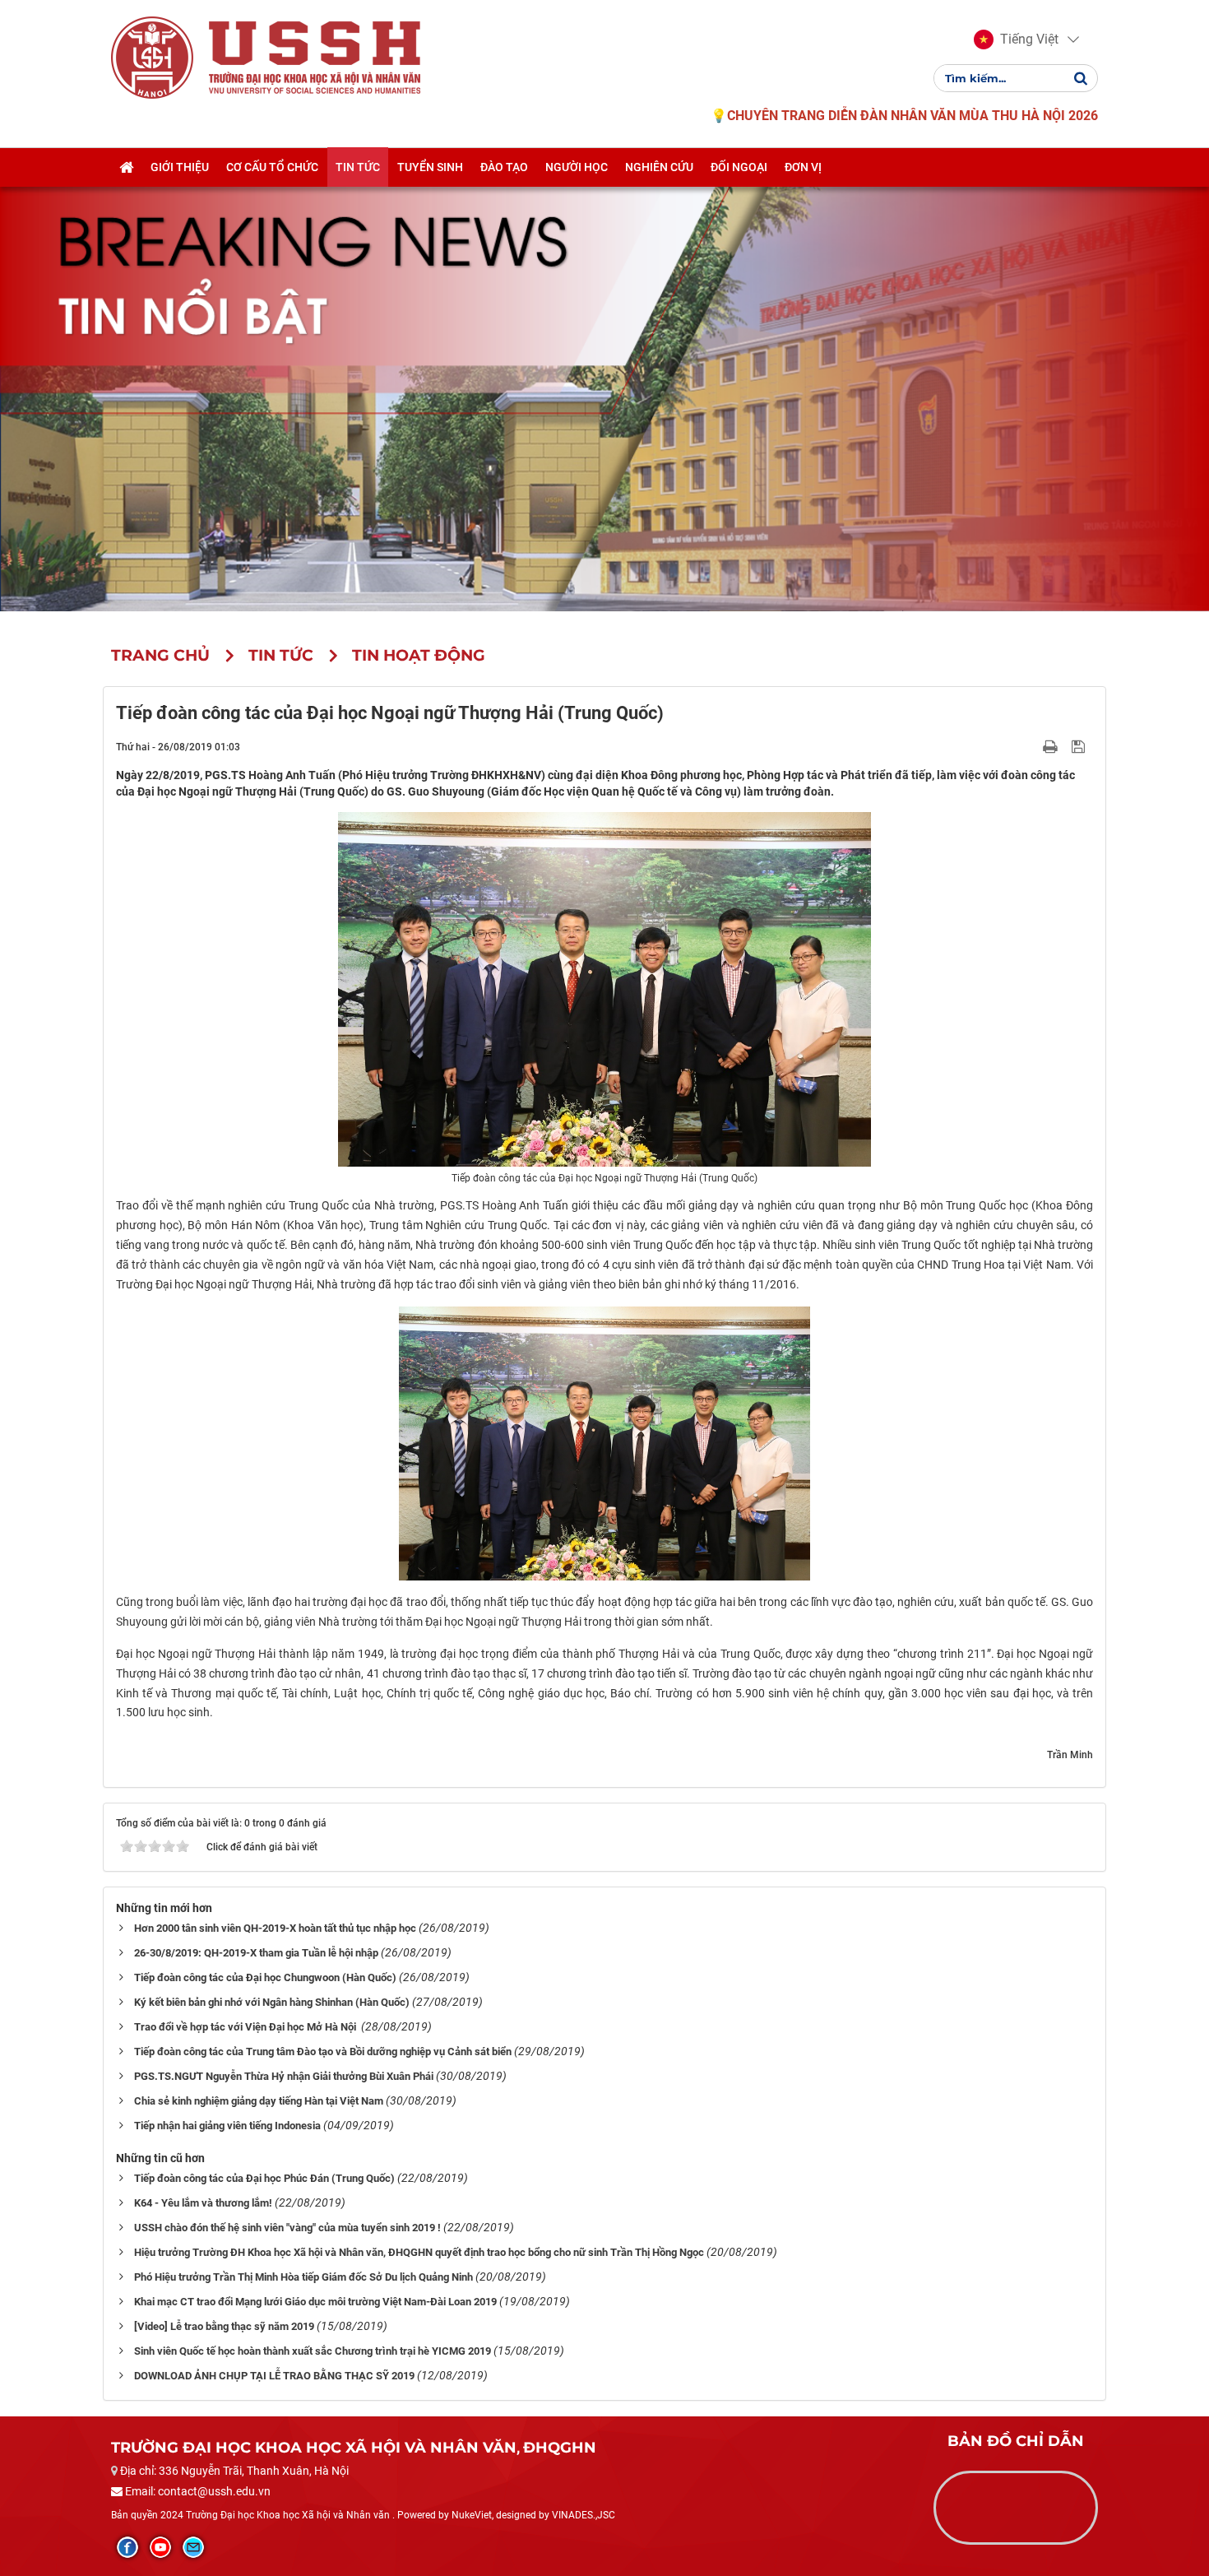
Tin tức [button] (358, 167)
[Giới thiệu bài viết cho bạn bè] (1031, 746)
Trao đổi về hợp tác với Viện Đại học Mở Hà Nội (246, 2027)
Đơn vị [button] (803, 167)
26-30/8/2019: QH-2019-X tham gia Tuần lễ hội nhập (256, 1953)
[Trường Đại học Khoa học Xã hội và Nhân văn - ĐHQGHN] (152, 57)
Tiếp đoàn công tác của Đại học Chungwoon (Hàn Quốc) (265, 1977)
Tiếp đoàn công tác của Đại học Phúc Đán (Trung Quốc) (264, 2178)
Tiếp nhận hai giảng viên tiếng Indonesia (227, 2126)
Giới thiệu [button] (180, 167)
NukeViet (472, 2515)
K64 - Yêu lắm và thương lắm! (203, 2203)
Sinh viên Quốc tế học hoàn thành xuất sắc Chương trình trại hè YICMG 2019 (313, 2351)
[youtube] (160, 2547)
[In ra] (1052, 746)
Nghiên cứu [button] (659, 167)
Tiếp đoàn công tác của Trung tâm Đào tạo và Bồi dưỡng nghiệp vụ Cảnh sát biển (323, 2052)
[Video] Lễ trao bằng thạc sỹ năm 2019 (224, 2326)
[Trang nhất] (126, 167)
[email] (193, 2547)
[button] (1016, 39)
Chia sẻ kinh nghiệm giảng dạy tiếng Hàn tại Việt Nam (259, 2101)
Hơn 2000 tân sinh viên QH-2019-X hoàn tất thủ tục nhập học (275, 1928)
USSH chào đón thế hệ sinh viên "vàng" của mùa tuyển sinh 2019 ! (287, 2228)
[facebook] (127, 2547)
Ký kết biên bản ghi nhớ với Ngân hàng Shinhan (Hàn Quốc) (272, 2002)
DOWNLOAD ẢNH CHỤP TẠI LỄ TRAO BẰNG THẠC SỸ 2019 (274, 2376)
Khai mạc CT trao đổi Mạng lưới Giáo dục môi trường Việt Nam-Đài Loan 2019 (315, 2302)
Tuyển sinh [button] (430, 167)
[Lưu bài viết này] (1080, 746)
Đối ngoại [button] (739, 167)
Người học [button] (577, 167)
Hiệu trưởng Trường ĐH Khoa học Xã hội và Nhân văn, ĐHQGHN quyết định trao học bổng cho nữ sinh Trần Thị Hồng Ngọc (419, 2252)
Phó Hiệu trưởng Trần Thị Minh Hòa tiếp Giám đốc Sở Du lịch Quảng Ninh (303, 2277)
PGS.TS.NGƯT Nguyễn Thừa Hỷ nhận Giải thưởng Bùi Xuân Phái (284, 2076)
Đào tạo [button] (504, 167)
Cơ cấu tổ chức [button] (272, 167)
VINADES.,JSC (584, 2515)
